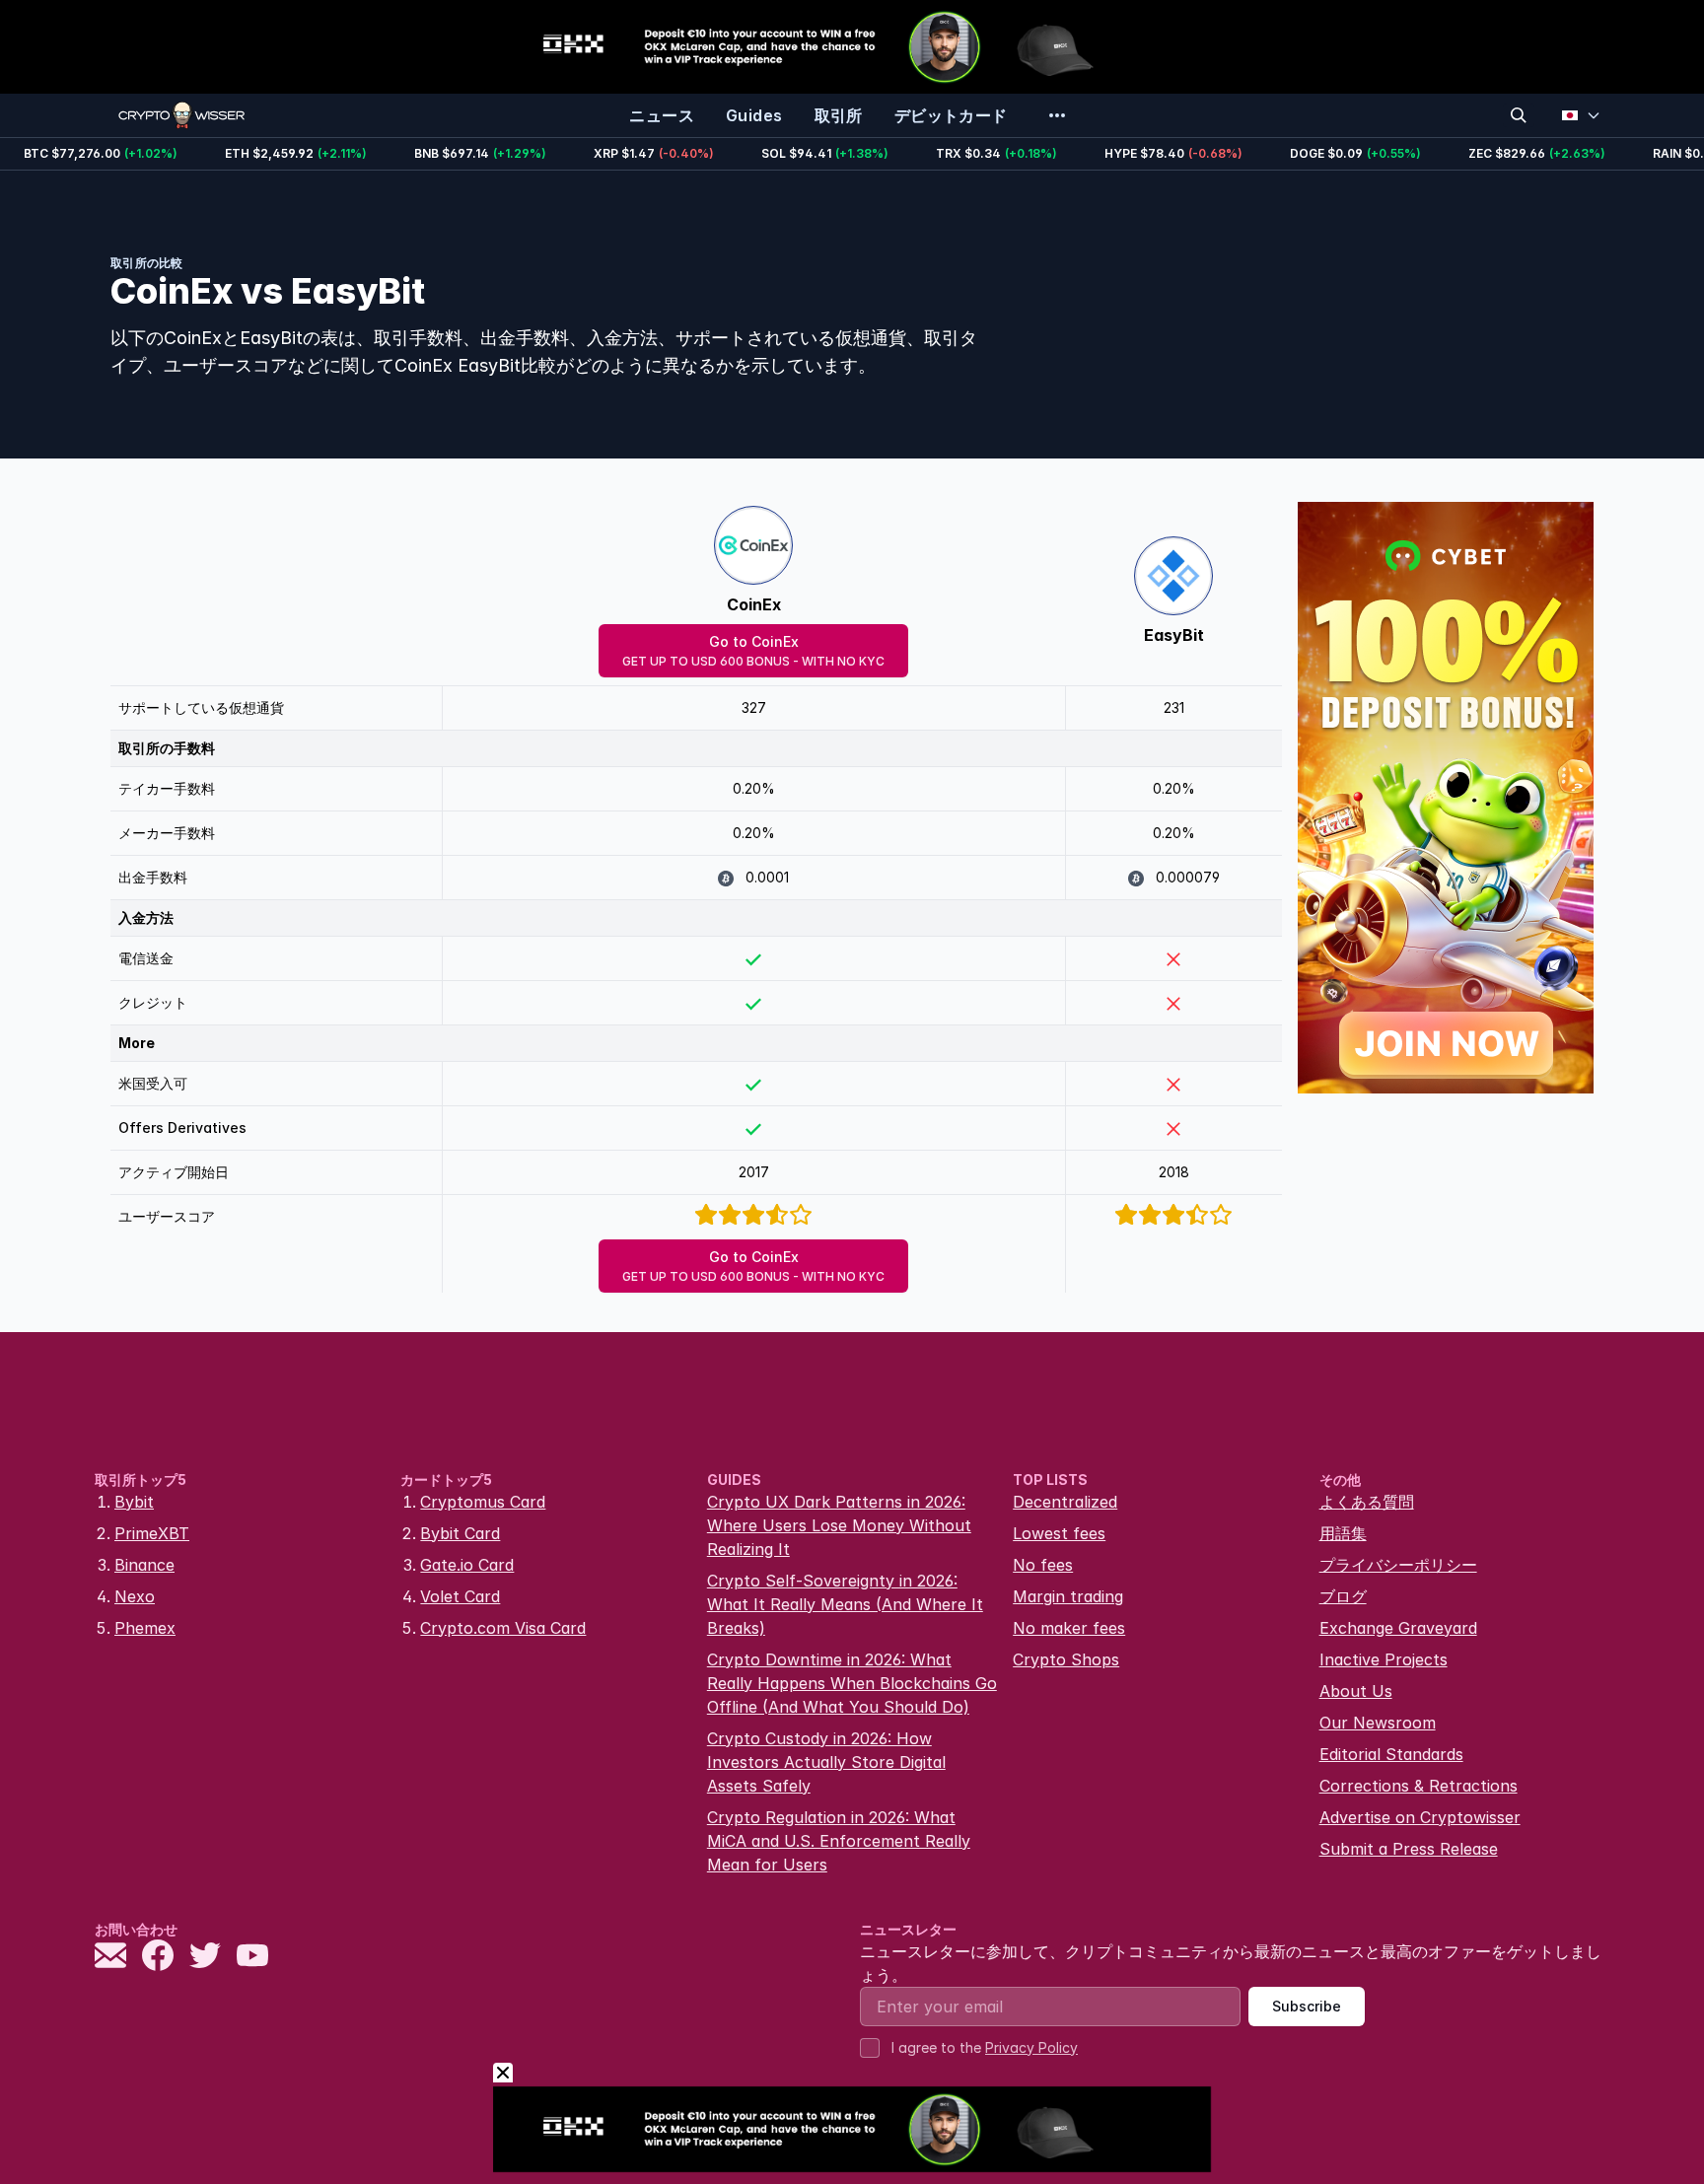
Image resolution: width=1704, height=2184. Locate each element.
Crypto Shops (1066, 1659)
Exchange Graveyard (1398, 1628)
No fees (1043, 1565)
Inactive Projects (1384, 1659)
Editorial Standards (1391, 1754)
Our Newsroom (1378, 1723)
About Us (1356, 1691)
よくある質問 (1367, 1502)
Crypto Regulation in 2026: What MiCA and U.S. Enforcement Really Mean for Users (839, 1841)
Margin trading (1068, 1596)
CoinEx (754, 604)
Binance (144, 1565)
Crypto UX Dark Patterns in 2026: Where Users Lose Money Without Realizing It (839, 1525)
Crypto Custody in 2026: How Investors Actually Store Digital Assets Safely (826, 1762)
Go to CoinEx (753, 651)
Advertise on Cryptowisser (1420, 1817)
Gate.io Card (467, 1565)
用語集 (1343, 1533)
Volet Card (460, 1596)
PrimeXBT (152, 1533)
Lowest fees (1059, 1533)
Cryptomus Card (483, 1502)
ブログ (1343, 1596)
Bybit (134, 1502)
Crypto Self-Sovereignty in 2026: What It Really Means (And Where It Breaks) (845, 1604)
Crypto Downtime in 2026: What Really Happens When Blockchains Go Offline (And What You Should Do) (852, 1683)
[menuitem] (662, 115)
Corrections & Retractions (1419, 1786)
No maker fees (1069, 1628)
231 (1174, 707)
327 (754, 707)
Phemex (145, 1628)
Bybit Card (460, 1533)
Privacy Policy (1031, 2047)
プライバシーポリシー (1398, 1565)
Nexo (135, 1596)
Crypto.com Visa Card (503, 1628)
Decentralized (1065, 1502)
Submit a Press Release (1409, 1849)
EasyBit (1174, 635)
